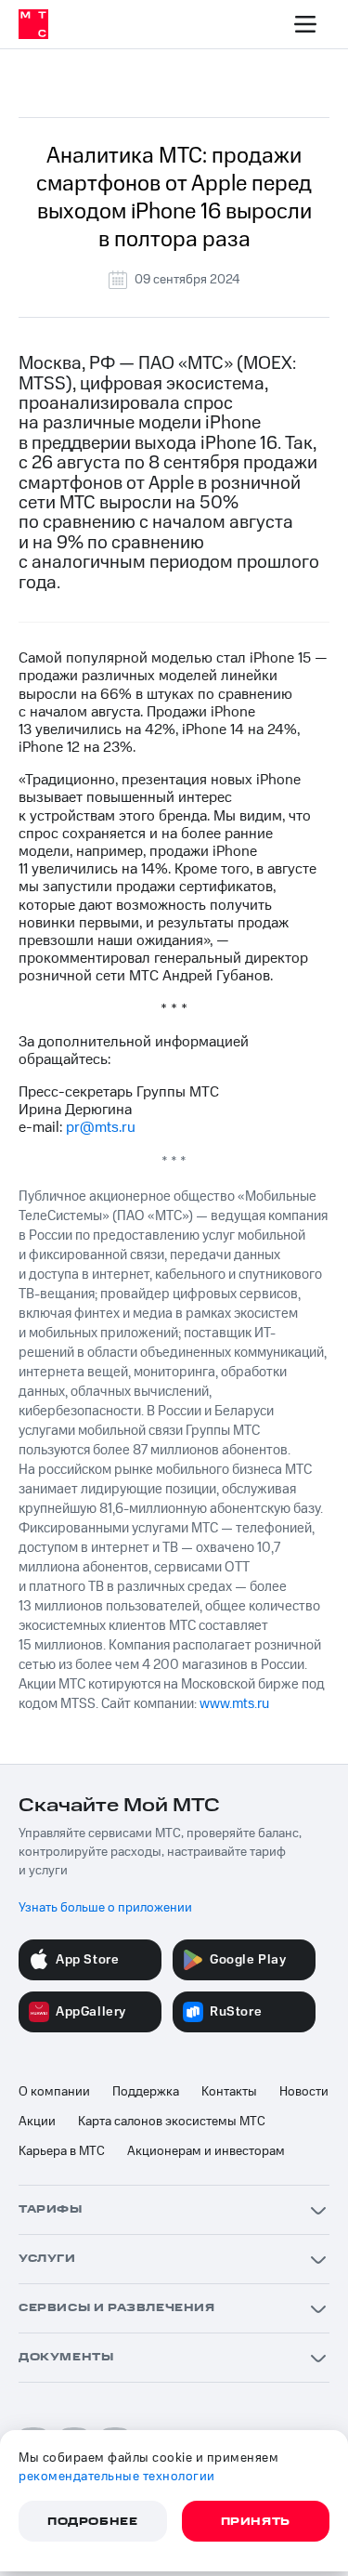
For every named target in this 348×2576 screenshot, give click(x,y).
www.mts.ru (234, 1704)
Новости (304, 2092)
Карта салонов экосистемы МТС (172, 2122)
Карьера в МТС (62, 2151)
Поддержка (146, 2092)
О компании (54, 2092)
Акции (37, 2122)
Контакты (229, 2092)
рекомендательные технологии (117, 2477)
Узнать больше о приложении (105, 1908)
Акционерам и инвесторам (206, 2151)
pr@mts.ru (101, 1127)
